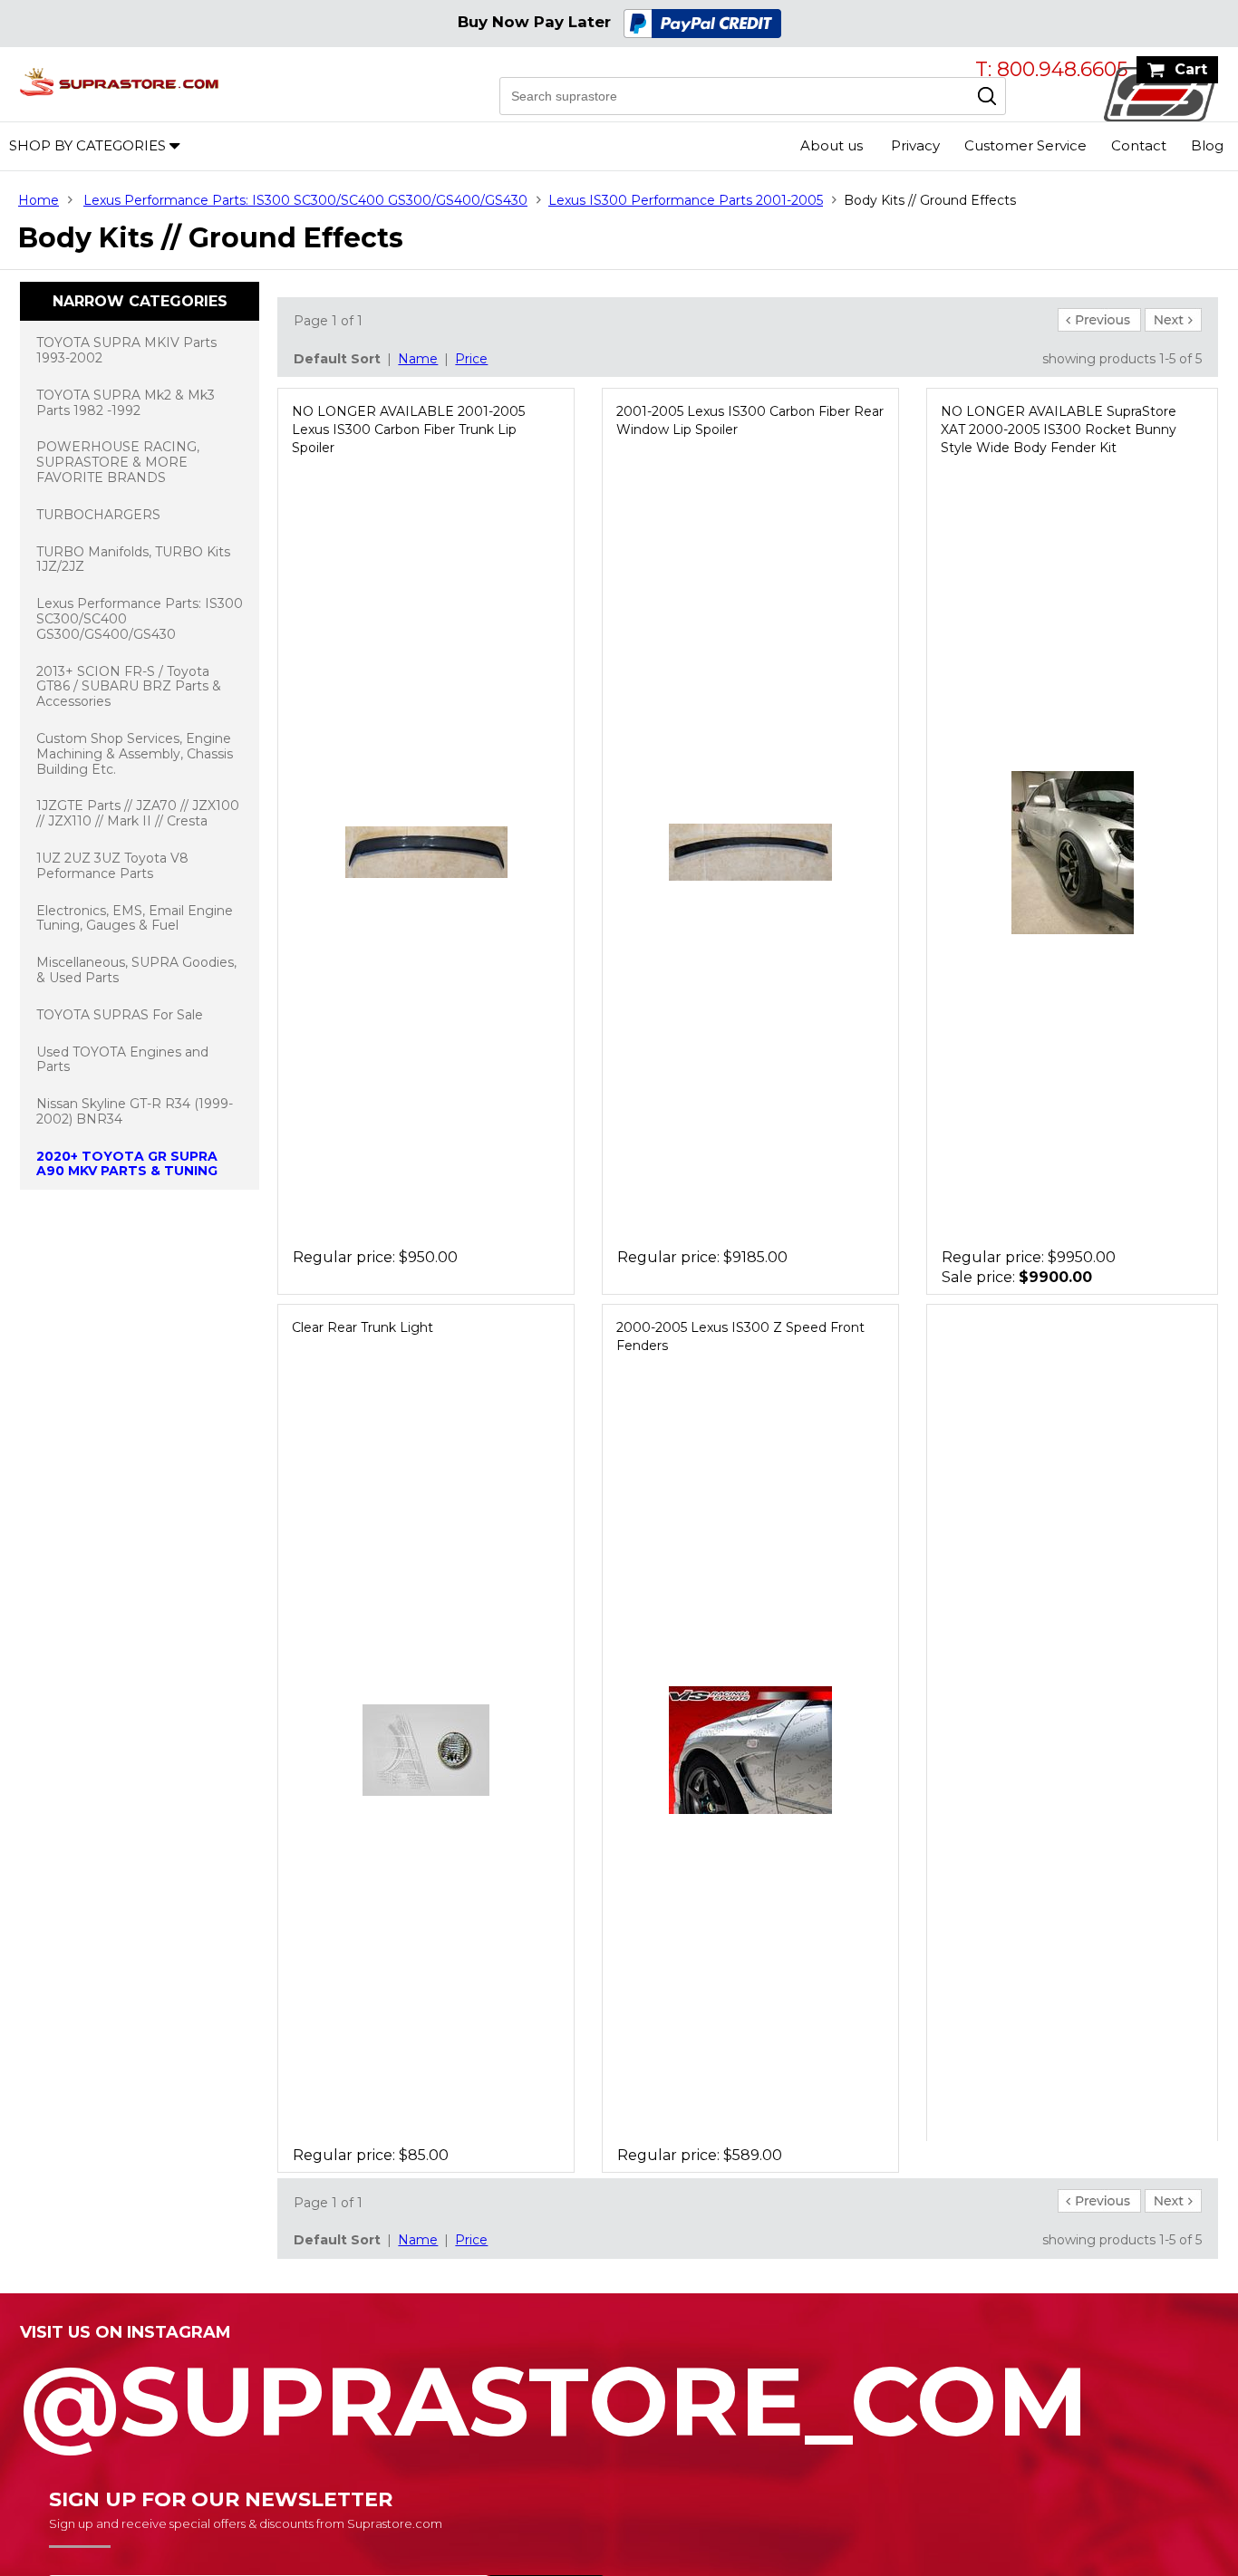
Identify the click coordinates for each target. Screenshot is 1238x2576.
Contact (1139, 145)
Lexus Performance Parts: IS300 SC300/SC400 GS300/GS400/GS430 (305, 200)
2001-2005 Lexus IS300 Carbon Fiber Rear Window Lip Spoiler (750, 420)
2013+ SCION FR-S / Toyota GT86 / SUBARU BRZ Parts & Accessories (129, 687)
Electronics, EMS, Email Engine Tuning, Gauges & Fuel (135, 918)
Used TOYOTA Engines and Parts (122, 1060)
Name (418, 359)
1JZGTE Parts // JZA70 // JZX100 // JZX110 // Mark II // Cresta (138, 813)
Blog (1207, 145)
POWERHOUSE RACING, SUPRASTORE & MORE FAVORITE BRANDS (118, 462)
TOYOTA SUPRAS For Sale (120, 1015)
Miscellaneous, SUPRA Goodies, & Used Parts (136, 970)
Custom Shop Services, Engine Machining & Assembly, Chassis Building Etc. (135, 754)
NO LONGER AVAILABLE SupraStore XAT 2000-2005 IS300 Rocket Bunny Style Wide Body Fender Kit (1059, 429)
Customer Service (1025, 145)
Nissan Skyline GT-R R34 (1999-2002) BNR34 (135, 1111)
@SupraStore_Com (554, 2391)
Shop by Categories (87, 145)
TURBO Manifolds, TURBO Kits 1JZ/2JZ (133, 560)
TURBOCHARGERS (98, 515)
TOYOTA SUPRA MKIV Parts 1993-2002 (126, 350)
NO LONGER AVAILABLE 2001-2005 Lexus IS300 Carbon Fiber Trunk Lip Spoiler (408, 429)
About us (832, 145)
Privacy (915, 145)
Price (471, 359)
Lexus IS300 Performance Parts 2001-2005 (686, 200)
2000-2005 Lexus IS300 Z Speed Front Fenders (740, 1336)
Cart (1191, 69)
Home (39, 200)
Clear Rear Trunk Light (363, 1327)
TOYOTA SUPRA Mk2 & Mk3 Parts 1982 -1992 (126, 403)
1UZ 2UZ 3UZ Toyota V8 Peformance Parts (112, 866)
